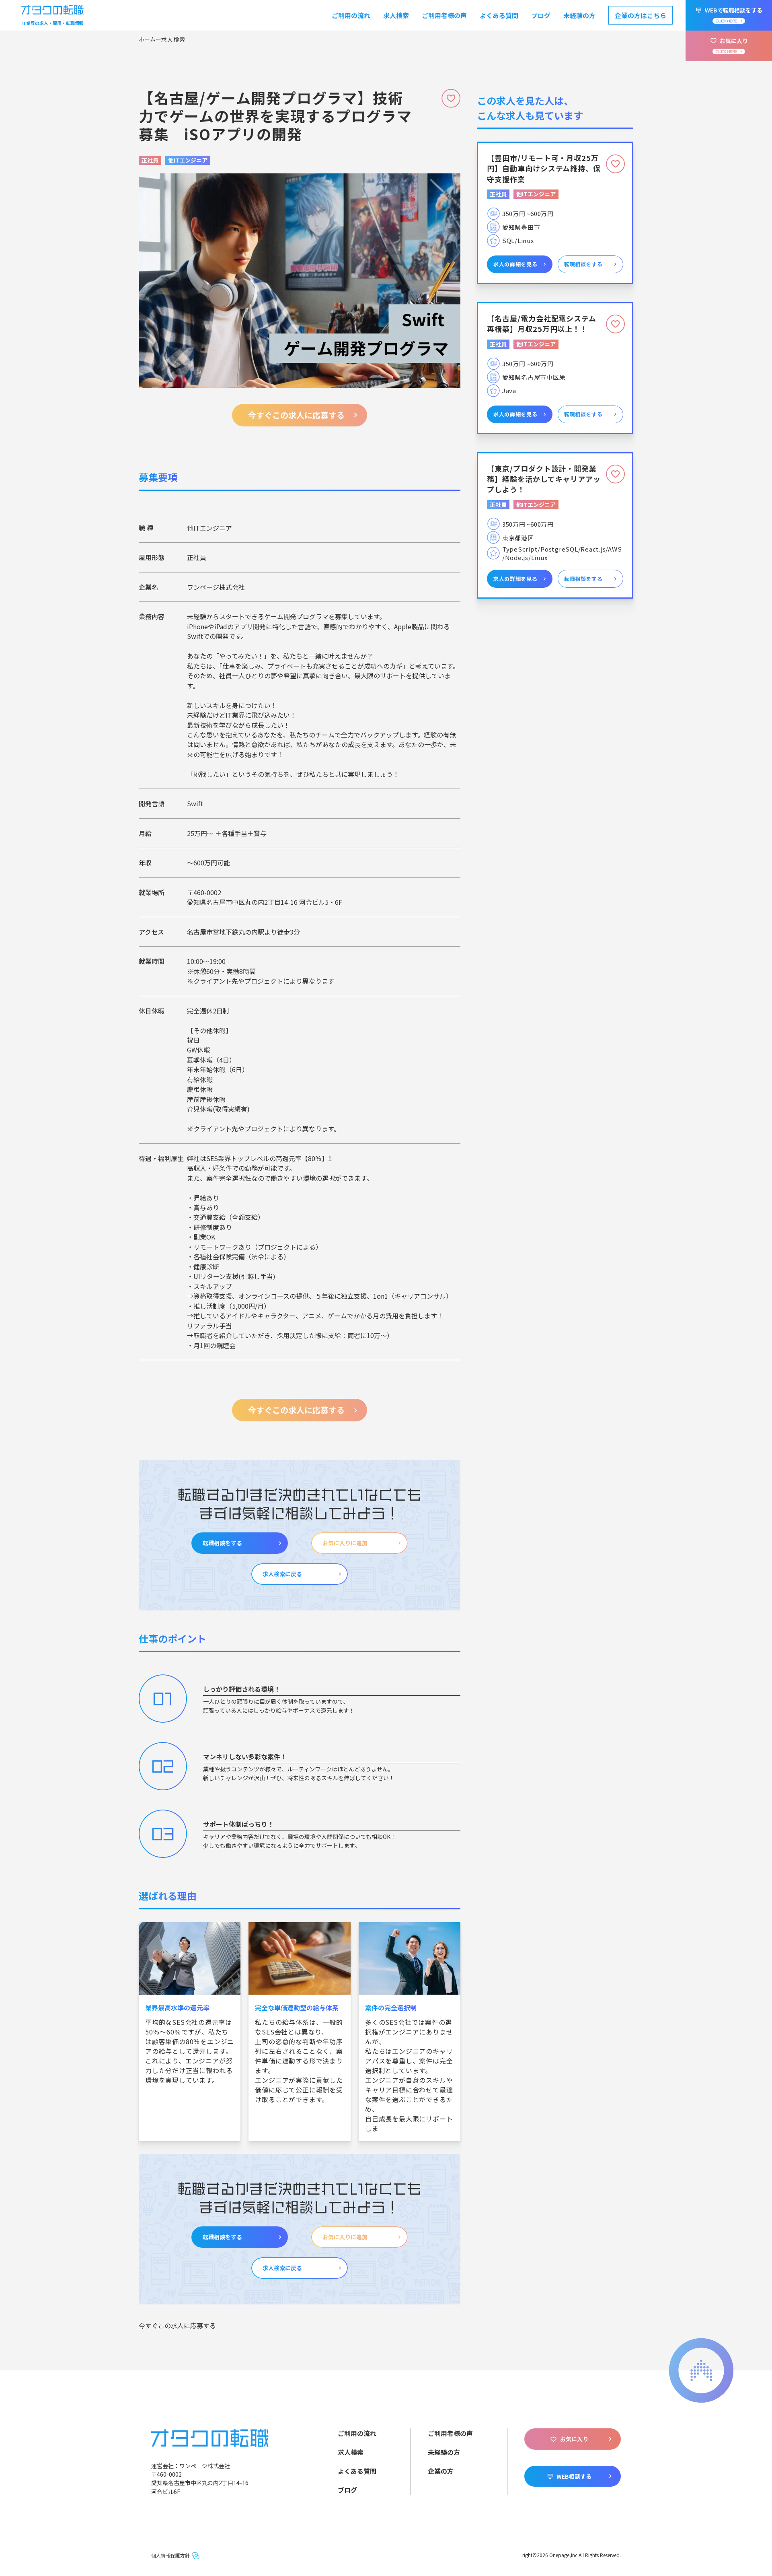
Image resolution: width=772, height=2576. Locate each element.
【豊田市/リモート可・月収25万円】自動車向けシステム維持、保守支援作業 (544, 168)
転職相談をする (222, 1543)
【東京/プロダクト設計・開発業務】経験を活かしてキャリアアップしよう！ (544, 479)
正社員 (150, 160)
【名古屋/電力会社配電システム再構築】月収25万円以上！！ (542, 323)
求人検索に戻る (282, 1574)
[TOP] (150, 39)
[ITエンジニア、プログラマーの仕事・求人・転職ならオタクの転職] (210, 2437)
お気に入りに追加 (345, 1543)
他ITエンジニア (188, 160)
